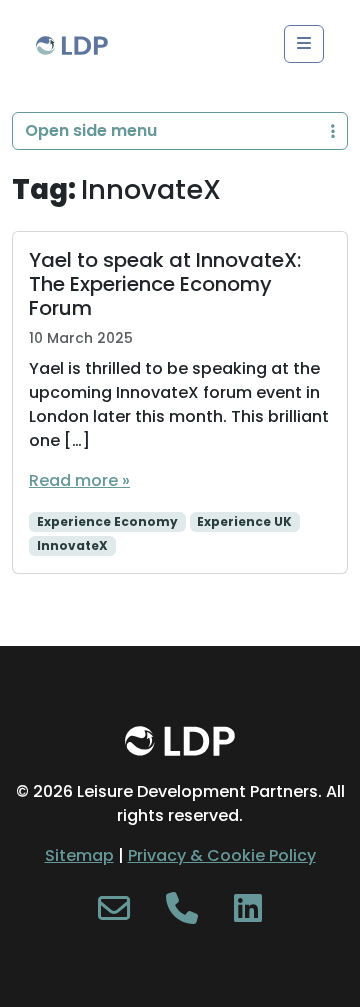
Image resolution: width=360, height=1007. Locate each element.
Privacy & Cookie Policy (222, 855)
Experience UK (244, 521)
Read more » (79, 480)
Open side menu (91, 130)
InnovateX (72, 545)
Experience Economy (107, 521)
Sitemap (79, 855)
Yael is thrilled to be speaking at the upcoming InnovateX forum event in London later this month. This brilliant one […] (179, 404)
